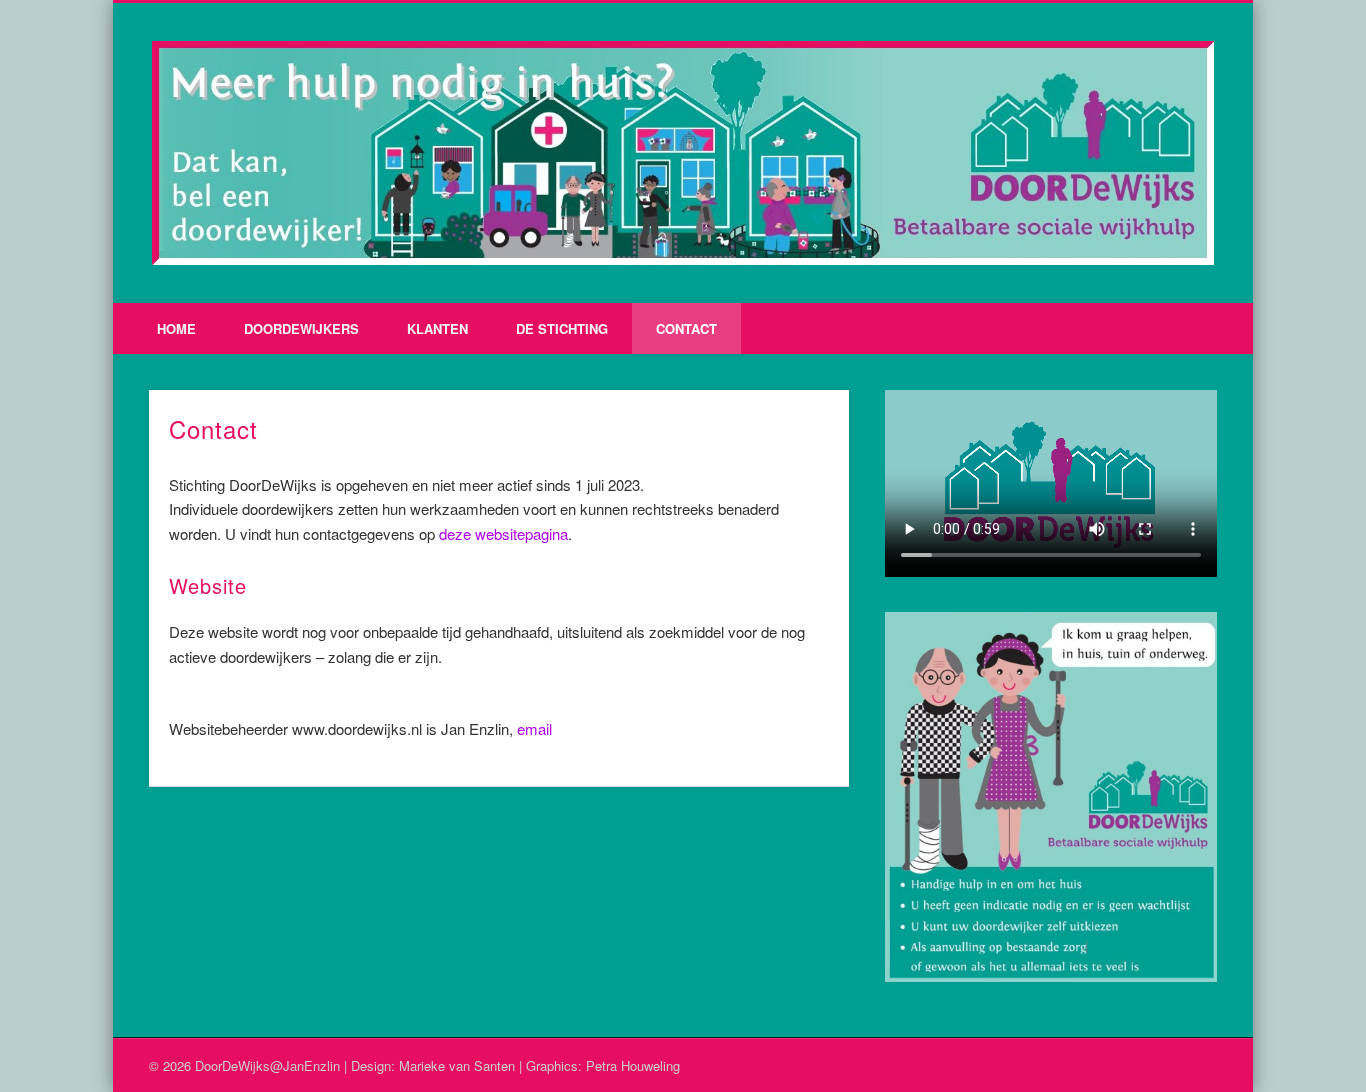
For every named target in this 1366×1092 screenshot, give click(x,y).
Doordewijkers (301, 328)
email (534, 728)
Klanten (437, 328)
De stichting (562, 328)
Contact (686, 328)
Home (176, 328)
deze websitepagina (503, 533)
